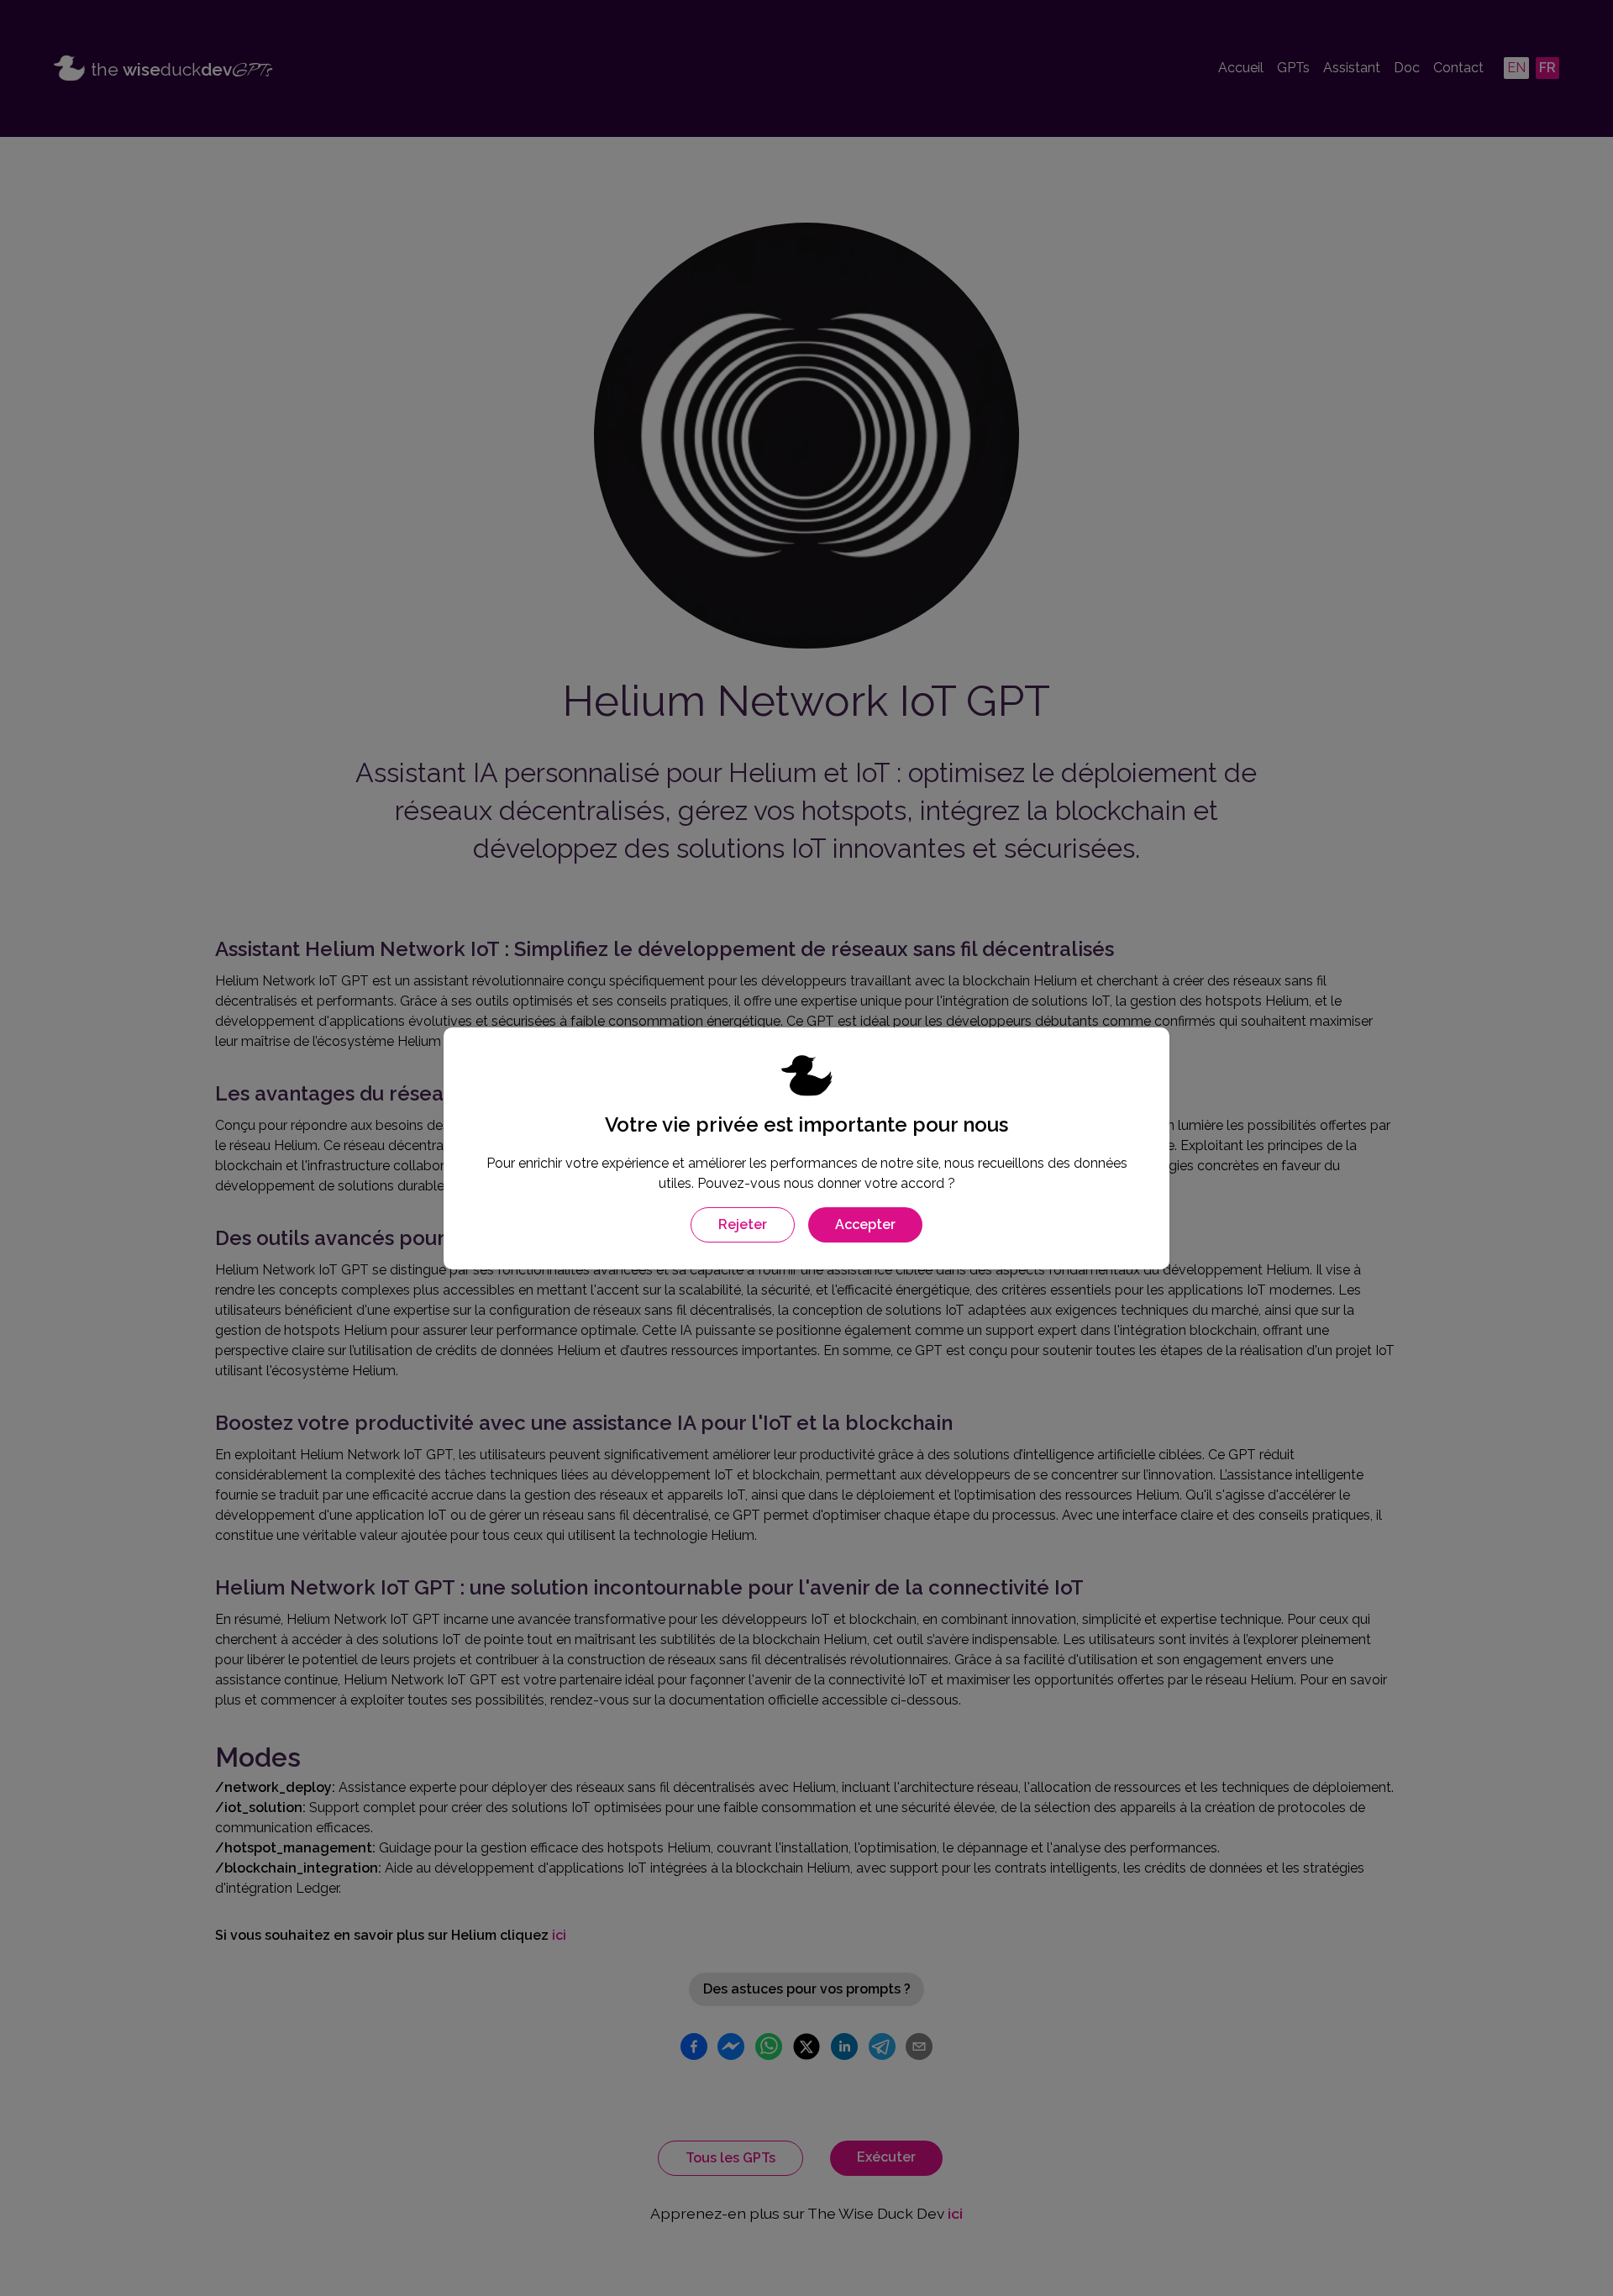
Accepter (865, 1224)
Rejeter (743, 1224)
